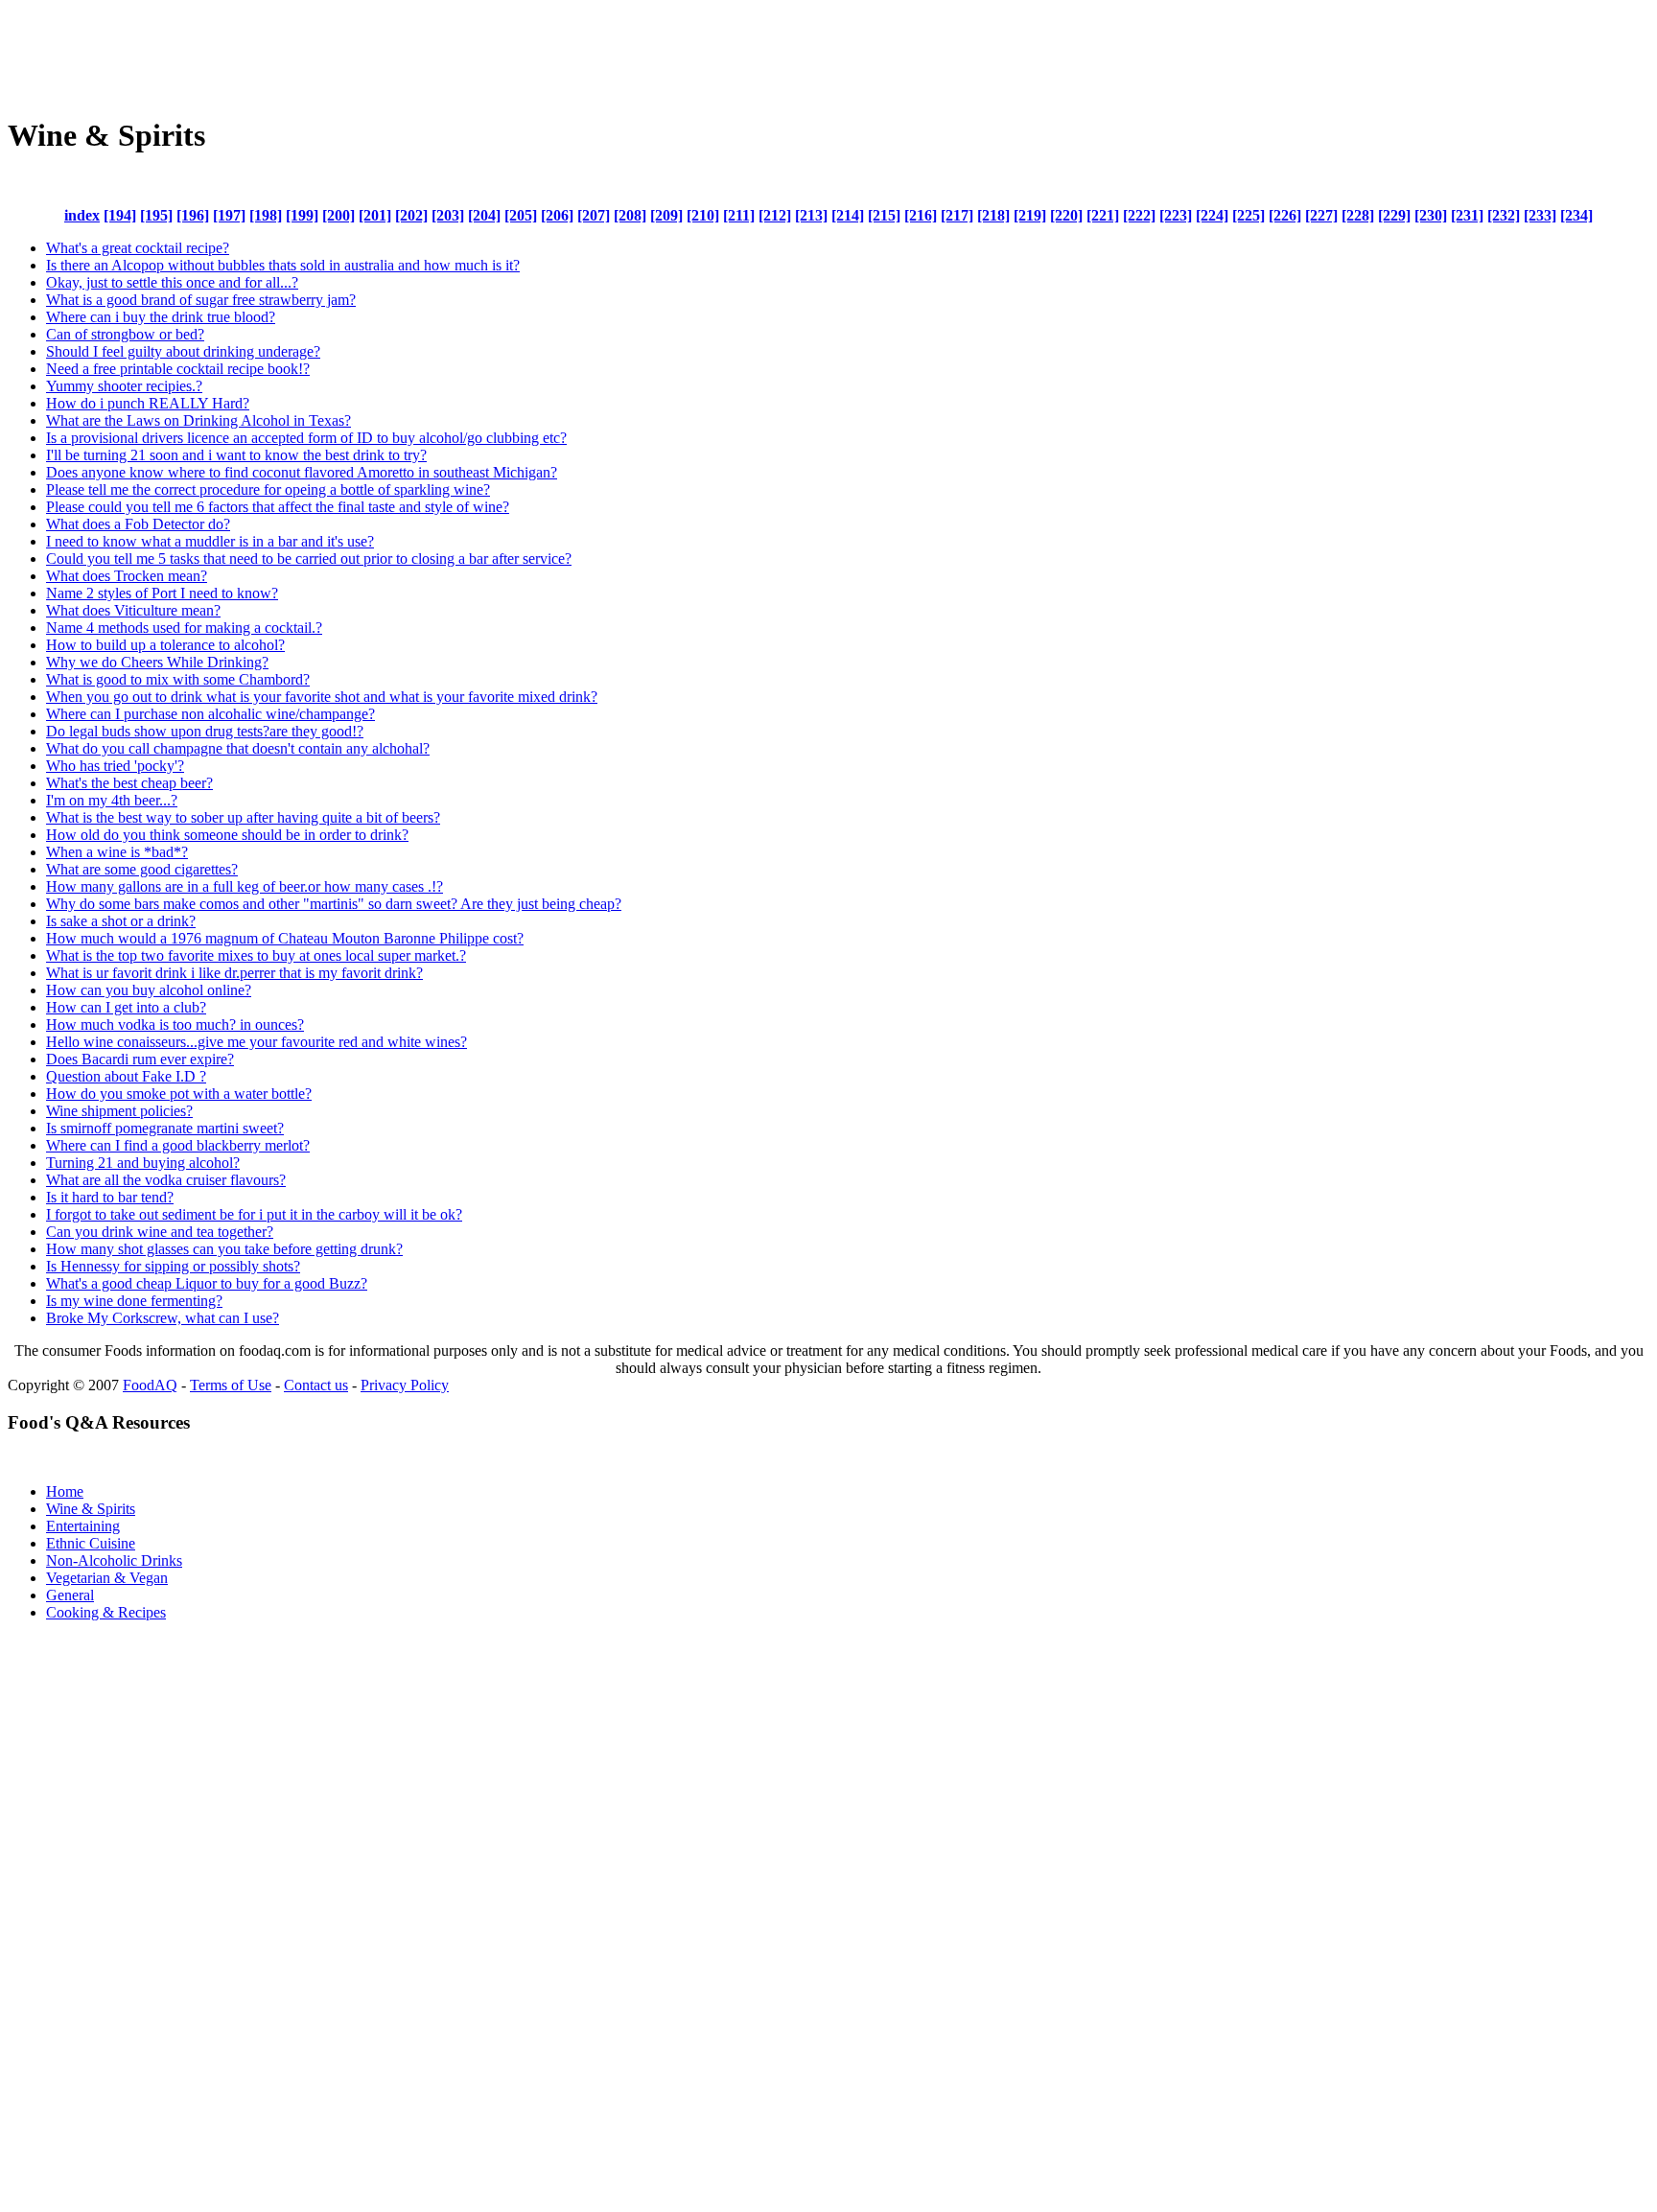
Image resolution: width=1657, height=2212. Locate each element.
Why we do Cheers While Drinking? (157, 662)
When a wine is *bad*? (117, 852)
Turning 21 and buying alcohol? (143, 1163)
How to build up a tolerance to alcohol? (165, 645)
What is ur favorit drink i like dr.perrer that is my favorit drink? (234, 973)
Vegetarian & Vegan (107, 1578)
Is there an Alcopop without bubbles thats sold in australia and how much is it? (283, 265)
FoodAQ (150, 1385)
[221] (1103, 215)
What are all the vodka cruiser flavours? (166, 1180)
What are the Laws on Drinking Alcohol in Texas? (198, 420)
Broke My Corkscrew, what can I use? (163, 1318)
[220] (1066, 215)
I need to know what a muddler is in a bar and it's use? (210, 541)
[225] (1249, 215)
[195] (156, 215)
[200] (338, 215)
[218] (993, 215)
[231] (1467, 215)
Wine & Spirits (91, 1509)
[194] (120, 215)
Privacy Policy (405, 1385)
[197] (229, 215)
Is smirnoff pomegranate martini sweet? (165, 1128)
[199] (302, 215)
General (70, 1595)
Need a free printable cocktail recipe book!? (178, 369)
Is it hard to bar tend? (110, 1197)
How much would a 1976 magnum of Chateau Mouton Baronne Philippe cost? (285, 938)
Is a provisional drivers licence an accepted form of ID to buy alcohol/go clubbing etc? (306, 438)
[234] (1576, 215)
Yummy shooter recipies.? (124, 386)
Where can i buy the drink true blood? (161, 317)
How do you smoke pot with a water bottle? (179, 1094)
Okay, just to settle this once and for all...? (172, 282)
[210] (703, 215)
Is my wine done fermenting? (134, 1301)
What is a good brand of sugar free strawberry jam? (201, 300)
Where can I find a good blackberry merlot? (178, 1145)
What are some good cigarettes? (142, 869)
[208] (630, 215)
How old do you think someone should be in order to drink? (227, 835)
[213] (811, 215)
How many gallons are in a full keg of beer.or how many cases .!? (245, 886)
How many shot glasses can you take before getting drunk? (224, 1249)
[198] (266, 215)
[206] (557, 215)
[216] (921, 215)
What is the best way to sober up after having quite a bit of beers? (243, 817)
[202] (411, 215)
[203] (448, 215)
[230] (1431, 215)
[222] (1139, 215)
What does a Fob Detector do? (138, 524)
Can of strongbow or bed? (125, 334)
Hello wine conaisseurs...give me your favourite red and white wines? (257, 1042)
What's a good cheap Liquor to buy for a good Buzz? (207, 1283)
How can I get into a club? (126, 1007)
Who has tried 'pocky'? (115, 766)
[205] (521, 215)
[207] (594, 215)
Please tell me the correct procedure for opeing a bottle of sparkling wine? (268, 489)
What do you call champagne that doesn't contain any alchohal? (238, 748)
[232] (1504, 215)
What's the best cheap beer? (129, 783)
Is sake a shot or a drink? (121, 921)
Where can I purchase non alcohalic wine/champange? (210, 714)
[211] (739, 215)
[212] (775, 215)
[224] (1212, 215)
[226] (1285, 215)
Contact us (316, 1385)
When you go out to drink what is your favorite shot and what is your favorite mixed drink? (322, 697)
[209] (666, 215)
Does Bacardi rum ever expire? (140, 1059)
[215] (884, 215)
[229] (1394, 215)
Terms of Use (231, 1385)
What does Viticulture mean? (133, 610)
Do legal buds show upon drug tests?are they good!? (205, 731)
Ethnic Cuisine (91, 1543)
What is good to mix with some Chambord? (178, 679)
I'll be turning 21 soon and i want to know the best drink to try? (236, 455)
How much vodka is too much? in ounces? (175, 1025)
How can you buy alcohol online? (149, 990)
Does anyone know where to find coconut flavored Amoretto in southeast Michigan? (302, 472)
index (82, 215)
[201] (375, 215)
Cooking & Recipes (106, 1612)
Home (65, 1491)
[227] (1321, 215)
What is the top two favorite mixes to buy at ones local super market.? (256, 955)
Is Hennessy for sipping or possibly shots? (173, 1266)
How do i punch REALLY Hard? (148, 403)
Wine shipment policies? (119, 1111)
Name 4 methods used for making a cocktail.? (184, 628)
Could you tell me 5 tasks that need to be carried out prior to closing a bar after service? (309, 559)
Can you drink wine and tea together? (160, 1232)
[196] (193, 215)
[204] (484, 215)
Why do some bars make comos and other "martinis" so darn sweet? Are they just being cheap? (334, 904)
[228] (1358, 215)
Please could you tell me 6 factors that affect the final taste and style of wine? (278, 507)
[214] (848, 215)
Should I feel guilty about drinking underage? (183, 351)
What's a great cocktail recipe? (138, 248)
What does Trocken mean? (127, 576)
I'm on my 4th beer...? (112, 800)
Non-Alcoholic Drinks (114, 1560)
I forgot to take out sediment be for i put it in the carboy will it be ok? (254, 1214)
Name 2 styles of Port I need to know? (162, 593)
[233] (1540, 215)
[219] (1030, 215)
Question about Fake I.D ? (126, 1076)
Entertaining (83, 1526)
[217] (957, 215)
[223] (1176, 215)
